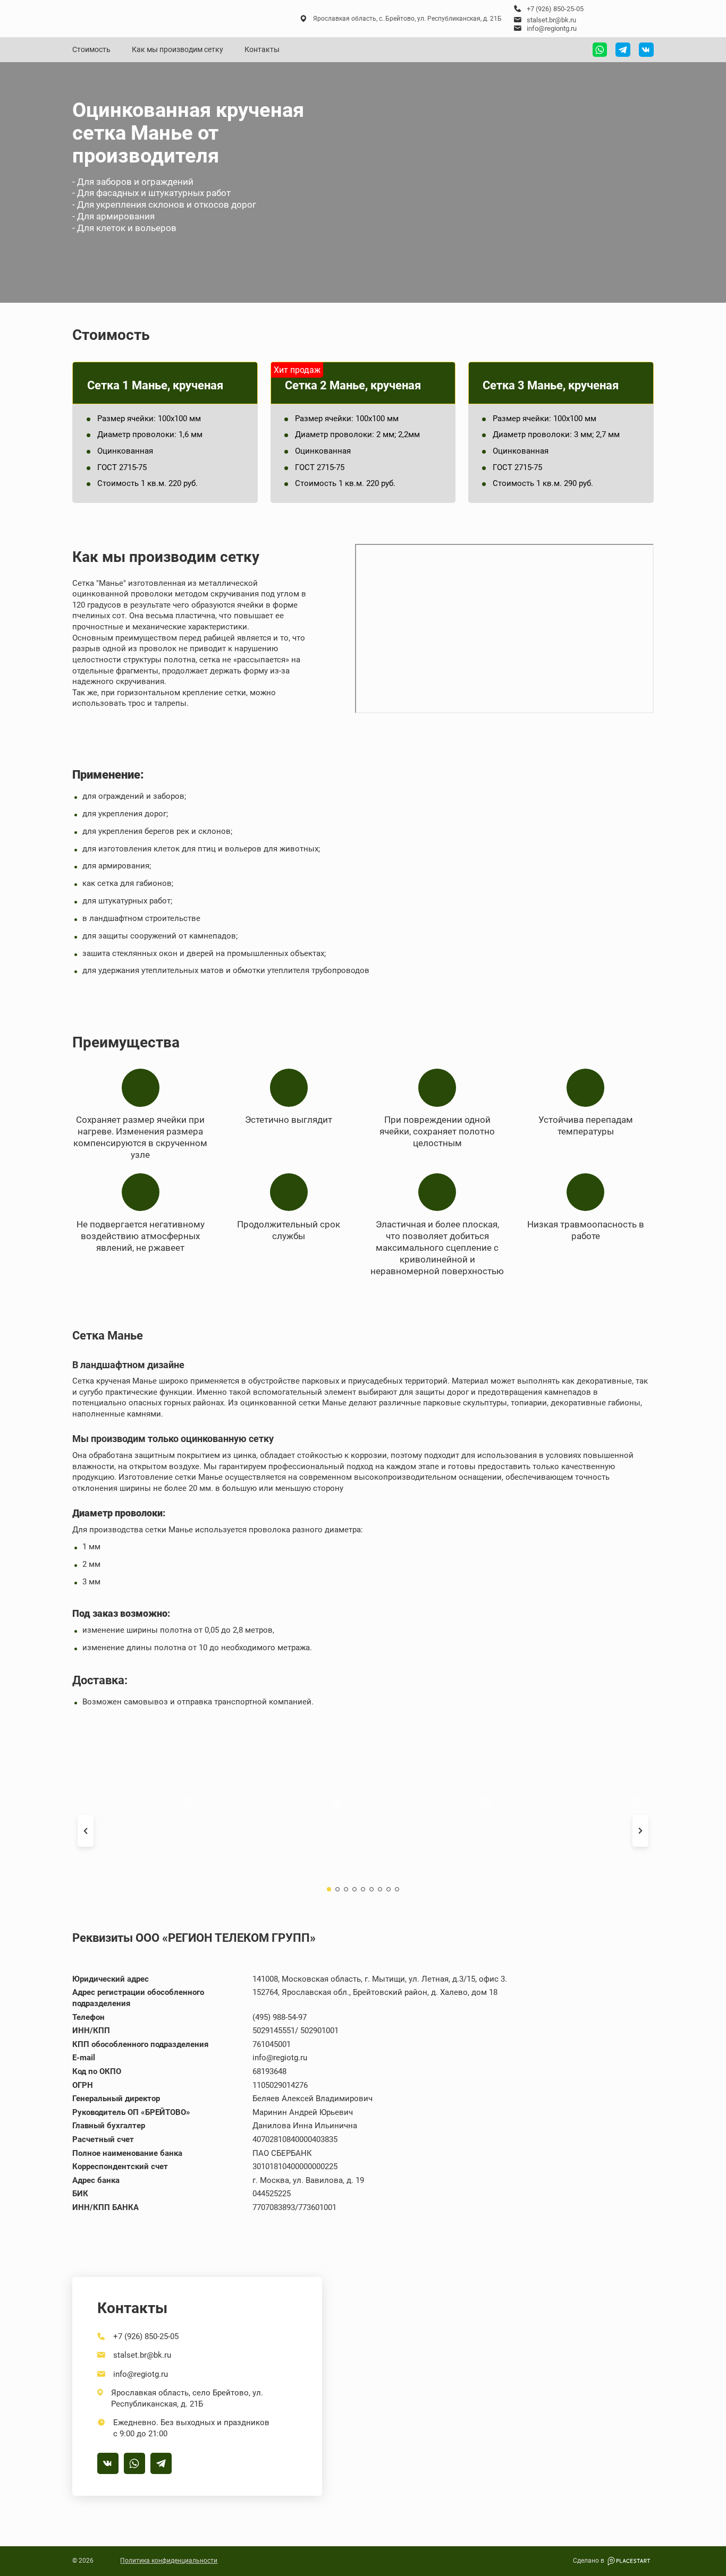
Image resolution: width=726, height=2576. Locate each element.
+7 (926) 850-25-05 (555, 9)
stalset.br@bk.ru (551, 20)
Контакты (262, 49)
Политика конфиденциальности (169, 2561)
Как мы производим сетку (178, 49)
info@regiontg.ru (552, 28)
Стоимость (91, 49)
